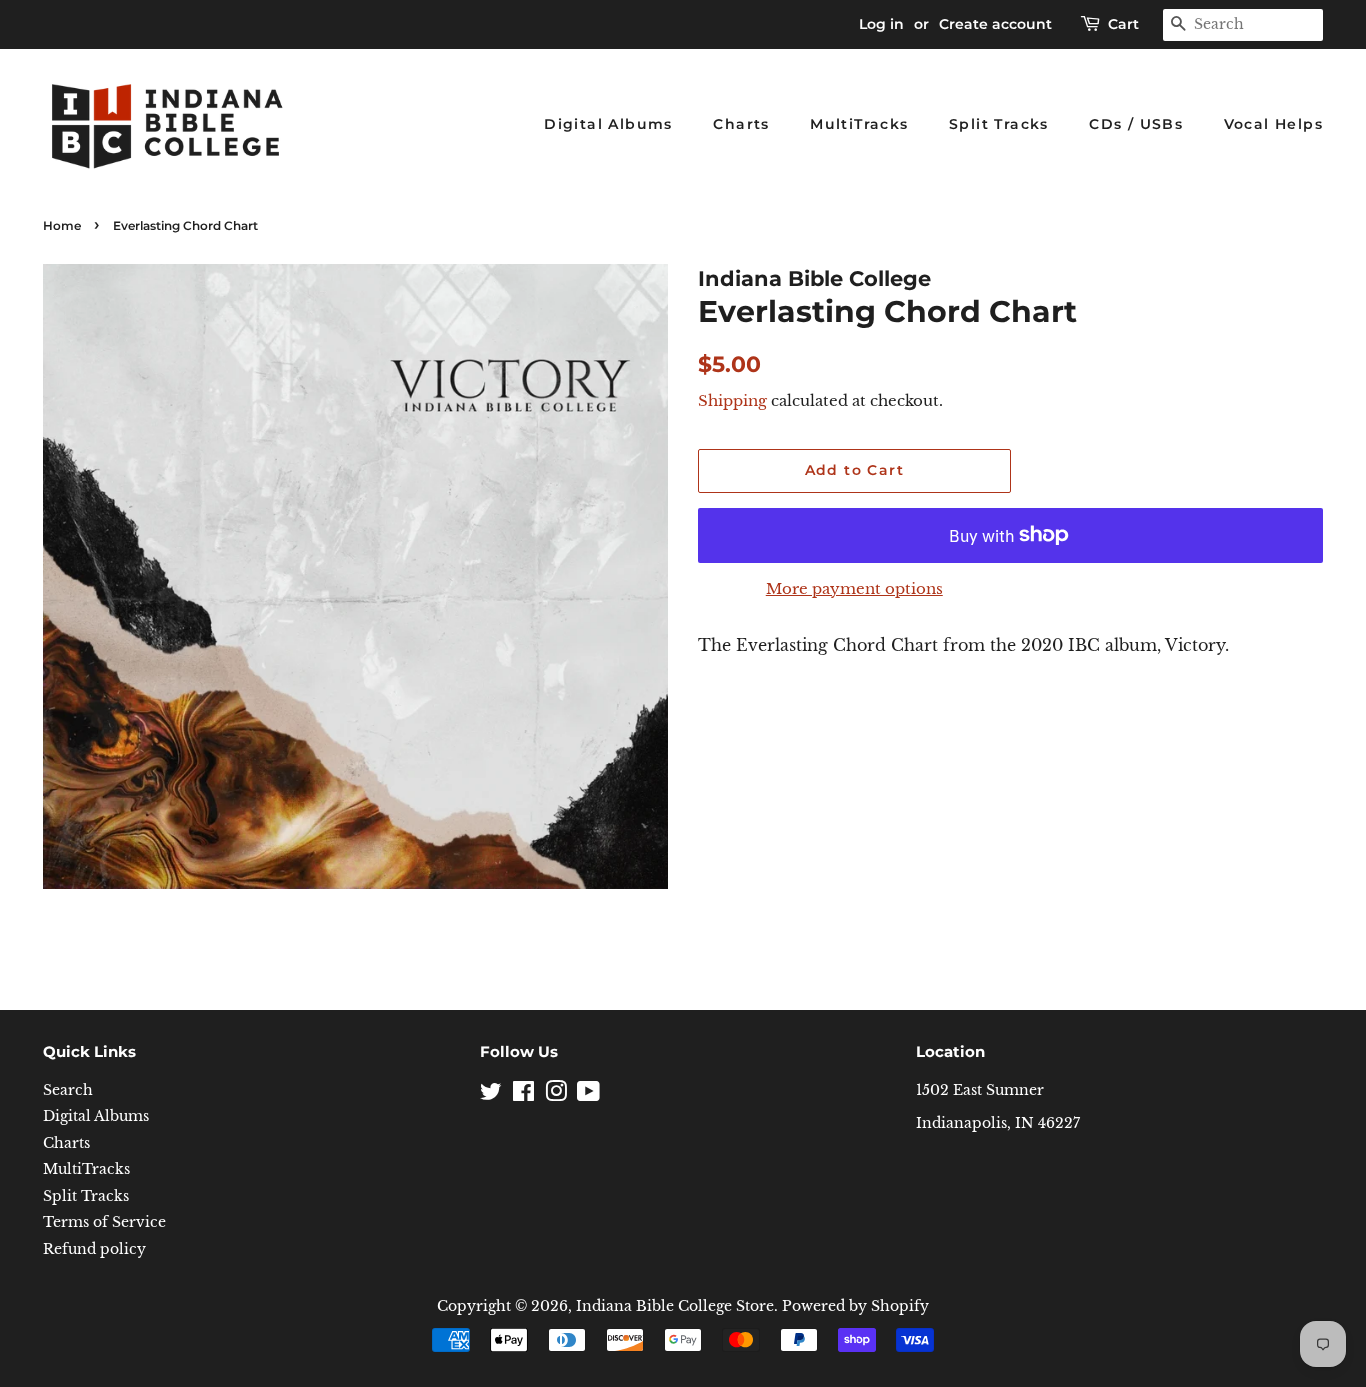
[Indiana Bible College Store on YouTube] (588, 1095)
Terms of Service (104, 1222)
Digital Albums (608, 124)
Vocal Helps (1273, 124)
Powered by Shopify (855, 1306)
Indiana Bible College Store (675, 1306)
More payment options (854, 588)
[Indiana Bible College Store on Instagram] (556, 1095)
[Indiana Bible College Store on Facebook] (523, 1095)
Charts (741, 124)
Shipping (732, 400)
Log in (881, 24)
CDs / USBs (1136, 124)
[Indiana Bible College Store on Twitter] (491, 1095)
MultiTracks (859, 124)
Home (62, 225)
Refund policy (94, 1249)
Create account (995, 24)
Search (68, 1090)
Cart (1123, 24)
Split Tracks (999, 124)
